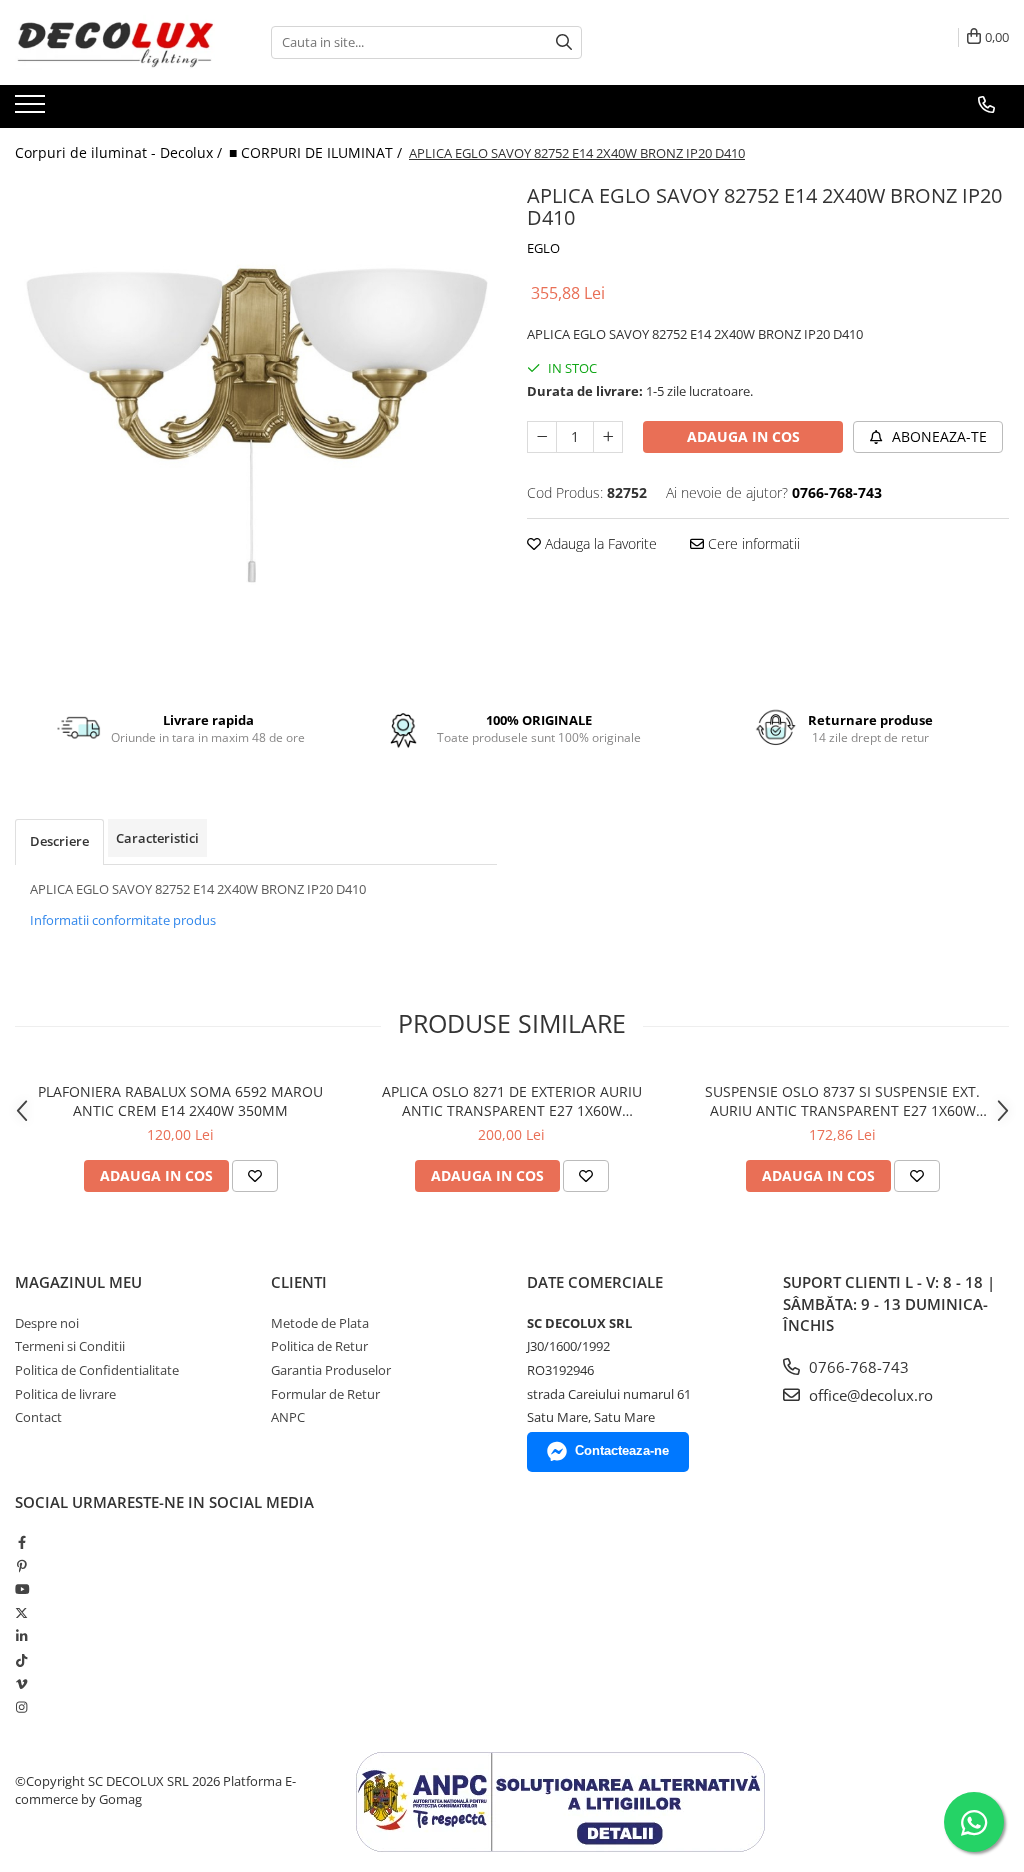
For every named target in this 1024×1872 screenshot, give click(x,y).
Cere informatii (752, 543)
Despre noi (47, 1323)
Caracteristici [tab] (157, 838)
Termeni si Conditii (70, 1346)
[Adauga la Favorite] (255, 1176)
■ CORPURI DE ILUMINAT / (317, 152)
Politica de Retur (319, 1346)
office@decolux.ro (869, 1395)
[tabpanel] (256, 419)
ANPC (288, 1417)
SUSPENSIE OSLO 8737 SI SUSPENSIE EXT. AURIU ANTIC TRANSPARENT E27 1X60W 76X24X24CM (842, 1101)
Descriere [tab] (59, 841)
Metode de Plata (320, 1323)
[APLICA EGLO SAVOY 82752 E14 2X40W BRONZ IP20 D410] (256, 419)
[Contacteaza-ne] (986, 105)
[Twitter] (21, 1613)
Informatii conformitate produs (123, 920)
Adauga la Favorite (599, 543)
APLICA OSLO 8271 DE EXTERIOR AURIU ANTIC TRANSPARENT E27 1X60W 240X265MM (512, 1101)
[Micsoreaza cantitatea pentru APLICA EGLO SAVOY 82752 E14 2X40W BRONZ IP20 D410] (542, 437)
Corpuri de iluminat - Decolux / (120, 152)
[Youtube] (21, 1589)
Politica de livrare (65, 1394)
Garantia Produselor (331, 1370)
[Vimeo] (21, 1684)
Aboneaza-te (937, 436)
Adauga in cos (743, 436)
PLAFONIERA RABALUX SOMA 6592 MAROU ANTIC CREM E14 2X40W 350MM (180, 1101)
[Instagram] (21, 1707)
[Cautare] (564, 42)
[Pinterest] (21, 1566)
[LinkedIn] (21, 1636)
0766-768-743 (857, 1367)
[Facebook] (21, 1542)
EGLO (543, 248)
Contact (38, 1417)
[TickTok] (21, 1660)
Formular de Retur (325, 1394)
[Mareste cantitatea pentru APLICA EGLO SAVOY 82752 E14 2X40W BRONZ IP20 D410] (608, 437)
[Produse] (32, 110)
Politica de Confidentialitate (97, 1370)
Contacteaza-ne (622, 1450)
